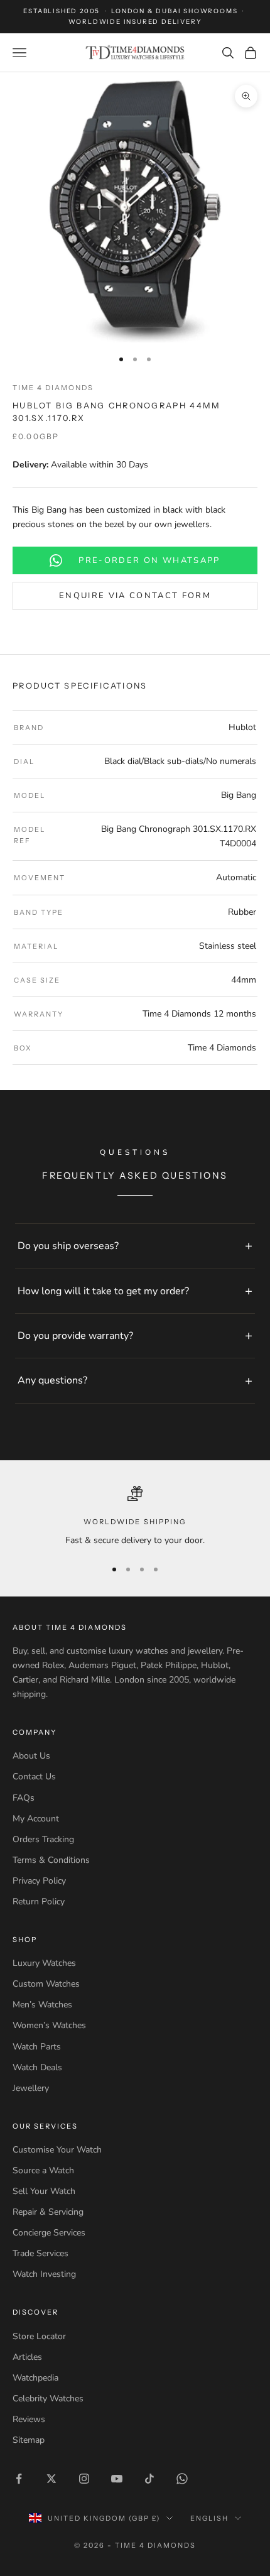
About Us (31, 1756)
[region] (135, 1517)
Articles (27, 2357)
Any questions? (52, 1380)
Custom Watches (46, 1984)
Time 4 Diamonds (53, 388)
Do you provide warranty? (75, 1336)
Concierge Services (49, 2233)
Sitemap (29, 2440)
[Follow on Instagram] (84, 2479)
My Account (36, 1819)
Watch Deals (37, 2067)
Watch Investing (44, 2274)
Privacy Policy (39, 1881)
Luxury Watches (44, 1963)
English (209, 2518)
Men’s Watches (42, 2005)
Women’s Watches (49, 2025)
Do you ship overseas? (68, 1246)
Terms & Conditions (51, 1860)
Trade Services (40, 2253)
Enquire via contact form (135, 596)
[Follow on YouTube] (117, 2479)
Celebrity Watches (48, 2399)
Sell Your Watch (44, 2191)
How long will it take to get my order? (103, 1291)
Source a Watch (43, 2170)
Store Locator (39, 2336)
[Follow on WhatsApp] (182, 2479)
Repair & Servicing (48, 2212)
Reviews (29, 2419)
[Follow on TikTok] (149, 2479)
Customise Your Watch (57, 2150)
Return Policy (39, 1902)
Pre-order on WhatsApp (149, 560)
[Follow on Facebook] (19, 2479)
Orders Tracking (43, 1839)
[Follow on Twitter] (51, 2479)
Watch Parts (37, 2047)
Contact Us (34, 1776)
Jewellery (31, 2088)
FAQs (24, 1798)
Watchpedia (35, 2378)
